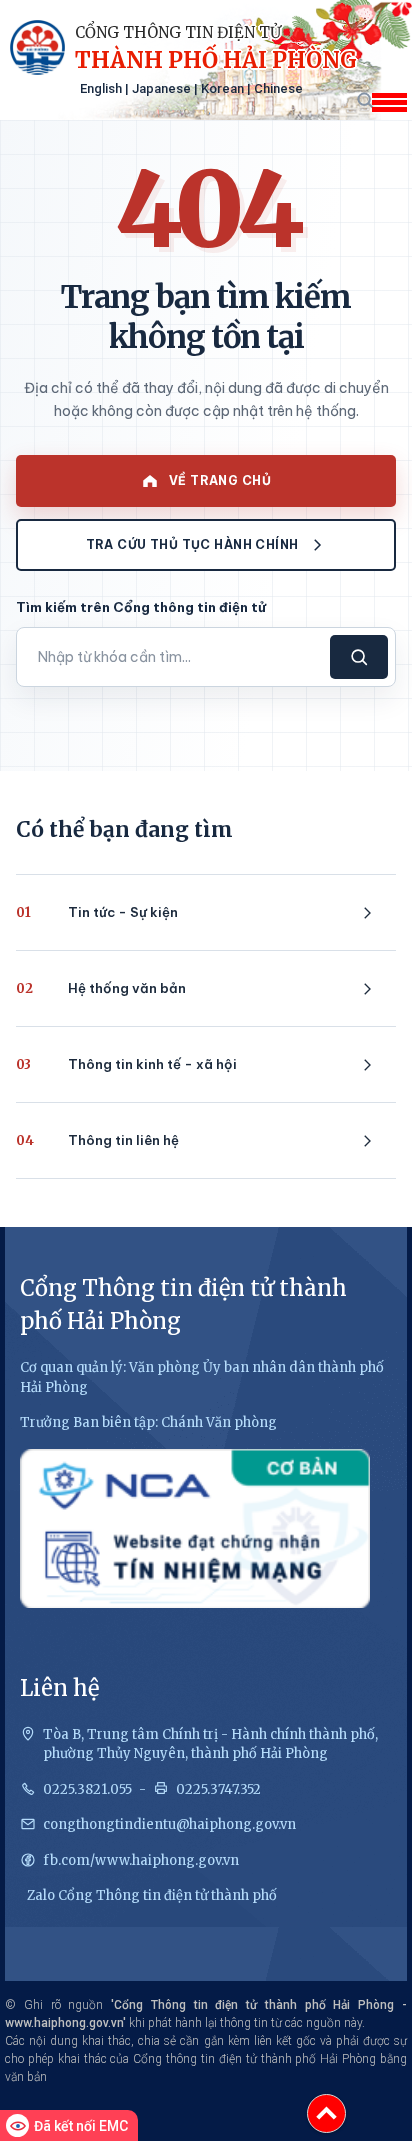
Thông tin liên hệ (97, 1140)
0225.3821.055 (87, 1789)
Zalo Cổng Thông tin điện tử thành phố (152, 1895)
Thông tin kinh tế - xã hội (126, 1064)
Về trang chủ (220, 480)
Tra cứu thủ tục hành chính (192, 544)
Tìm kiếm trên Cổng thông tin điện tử (141, 607)
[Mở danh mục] (389, 102)
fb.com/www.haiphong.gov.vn (141, 1860)
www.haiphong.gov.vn (64, 2023)
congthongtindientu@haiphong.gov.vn (169, 1824)
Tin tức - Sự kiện (97, 912)
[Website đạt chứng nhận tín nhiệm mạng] (195, 1528)
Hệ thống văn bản (101, 988)
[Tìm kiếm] (364, 99)
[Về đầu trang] (326, 2113)
